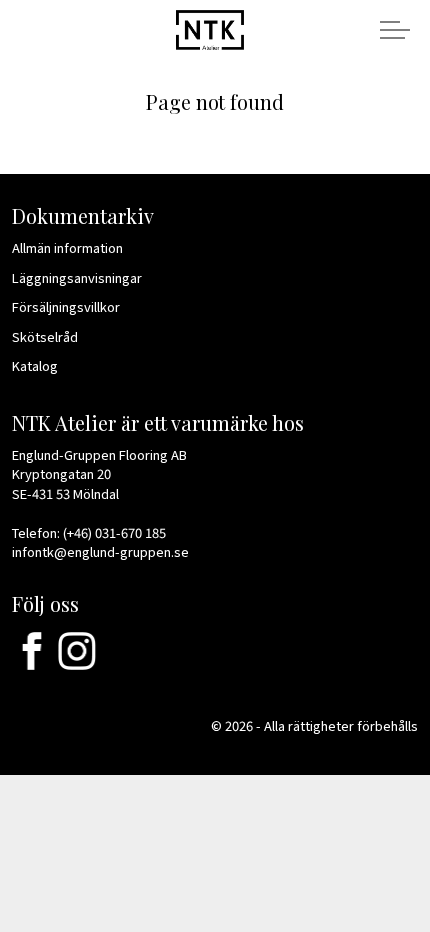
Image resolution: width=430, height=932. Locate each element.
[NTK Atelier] (210, 28)
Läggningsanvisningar (77, 277)
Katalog (35, 365)
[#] (32, 651)
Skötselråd (45, 336)
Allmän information (67, 247)
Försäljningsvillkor (66, 306)
